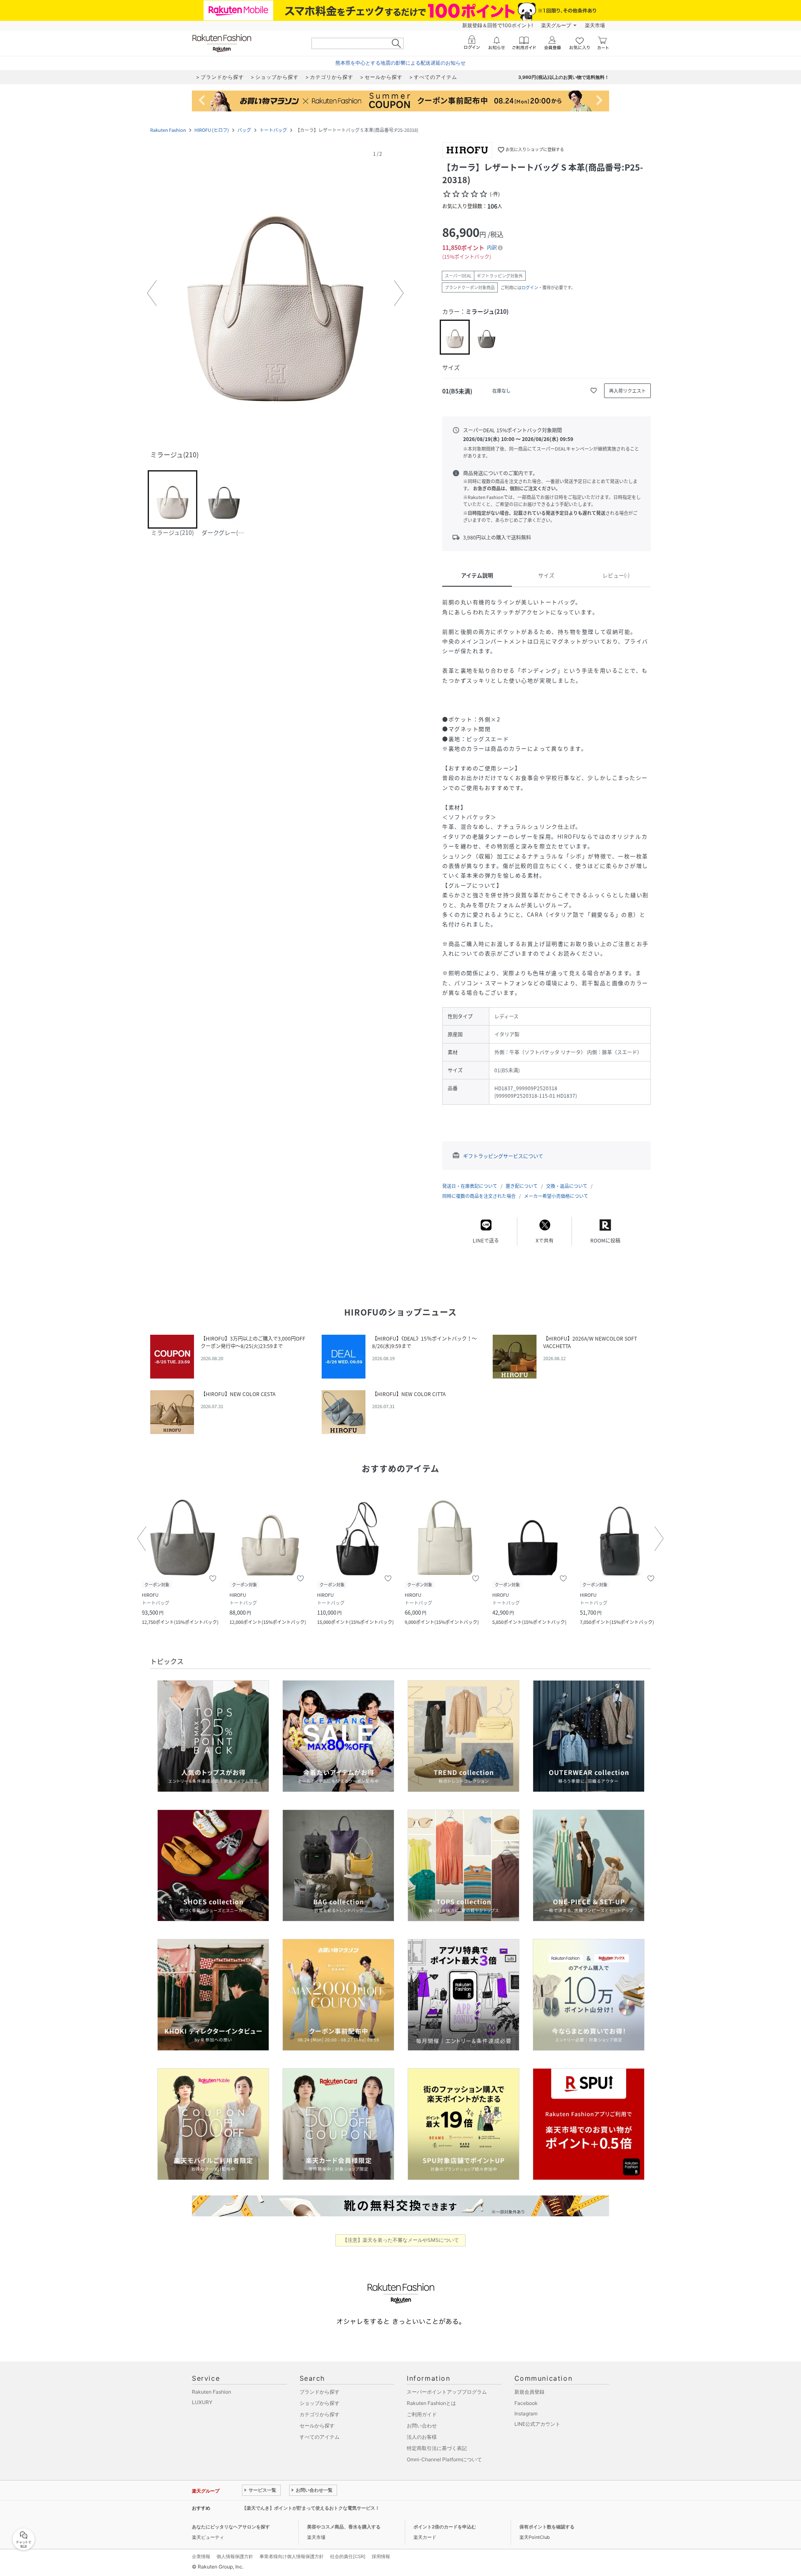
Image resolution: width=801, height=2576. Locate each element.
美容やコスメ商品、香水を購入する (344, 2527)
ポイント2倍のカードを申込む (445, 2527)
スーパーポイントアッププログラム (447, 2392)
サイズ (546, 575)
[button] (275, 293)
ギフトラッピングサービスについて (503, 1156)
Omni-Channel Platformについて (444, 2459)
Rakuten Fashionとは (431, 2403)
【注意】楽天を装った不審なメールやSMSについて (401, 2240)
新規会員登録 (529, 2392)
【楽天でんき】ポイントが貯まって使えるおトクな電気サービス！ (311, 2508)
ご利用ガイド (422, 2414)
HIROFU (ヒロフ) (212, 130)
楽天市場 (595, 25)
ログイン (530, 287)
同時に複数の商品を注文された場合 (479, 1196)
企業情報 (201, 2556)
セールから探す (317, 2426)
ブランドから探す (320, 2392)
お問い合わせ (422, 2426)
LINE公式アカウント (537, 2424)
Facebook (526, 2403)
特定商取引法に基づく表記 (437, 2448)
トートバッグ (273, 130)
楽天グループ (556, 25)
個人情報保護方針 (235, 2556)
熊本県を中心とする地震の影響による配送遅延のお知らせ (400, 63)
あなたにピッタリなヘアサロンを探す (231, 2527)
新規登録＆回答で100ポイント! (497, 25)
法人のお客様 (422, 2437)
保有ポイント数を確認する (547, 2527)
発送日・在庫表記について (470, 1186)
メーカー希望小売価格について (556, 1196)
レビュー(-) (616, 575)
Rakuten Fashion (168, 130)
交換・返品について (567, 1186)
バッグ (244, 130)
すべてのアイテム (320, 2437)
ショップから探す (320, 2403)
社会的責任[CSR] (348, 2556)
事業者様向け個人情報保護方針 (292, 2556)
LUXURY (202, 2402)
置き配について (522, 1186)
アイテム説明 (477, 575)
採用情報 (381, 2556)
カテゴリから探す (320, 2414)
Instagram (526, 2413)
